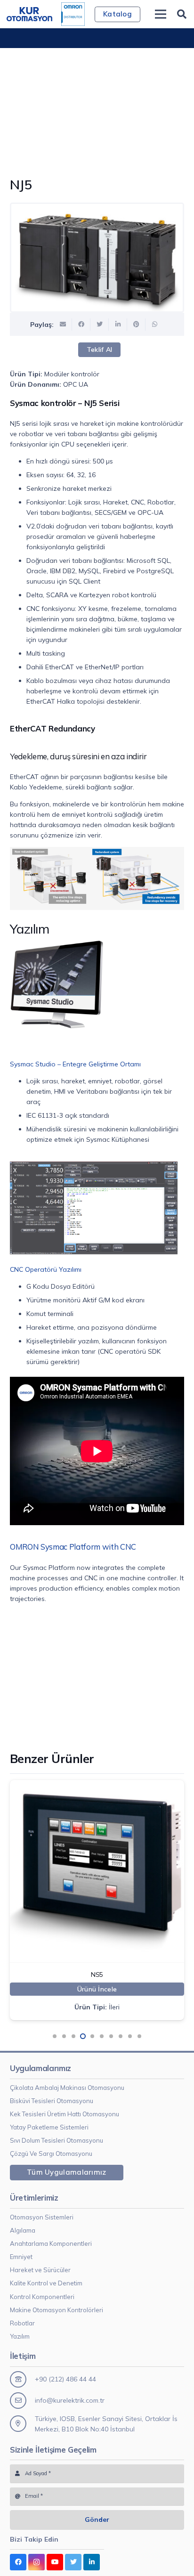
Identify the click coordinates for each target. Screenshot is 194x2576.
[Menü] (161, 14)
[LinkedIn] (92, 2562)
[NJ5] (97, 258)
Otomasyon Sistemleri (42, 2217)
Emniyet (21, 2257)
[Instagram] (36, 2562)
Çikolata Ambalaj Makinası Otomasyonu (67, 2088)
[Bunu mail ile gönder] (63, 325)
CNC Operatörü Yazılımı (46, 1269)
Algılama (23, 2230)
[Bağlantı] (29, 14)
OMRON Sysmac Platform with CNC (73, 1547)
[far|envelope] (22, 2401)
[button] (55, 2036)
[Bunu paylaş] (81, 325)
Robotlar (22, 2323)
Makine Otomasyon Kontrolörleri (57, 2310)
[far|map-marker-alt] (22, 2424)
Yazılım (20, 2336)
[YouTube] (55, 2562)
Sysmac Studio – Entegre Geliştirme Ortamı (75, 1064)
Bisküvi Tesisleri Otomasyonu (52, 2101)
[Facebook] (18, 2562)
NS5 (15, 1975)
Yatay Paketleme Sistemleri (49, 2127)
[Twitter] (73, 2562)
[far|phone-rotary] (22, 2379)
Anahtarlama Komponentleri (51, 2243)
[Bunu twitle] (100, 325)
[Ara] (182, 14)
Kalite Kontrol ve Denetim (46, 2283)
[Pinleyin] (136, 325)
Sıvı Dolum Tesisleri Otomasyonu (57, 2140)
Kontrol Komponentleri (42, 2297)
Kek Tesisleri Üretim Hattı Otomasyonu (65, 2114)
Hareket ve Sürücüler (40, 2270)
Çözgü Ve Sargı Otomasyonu (51, 2153)
